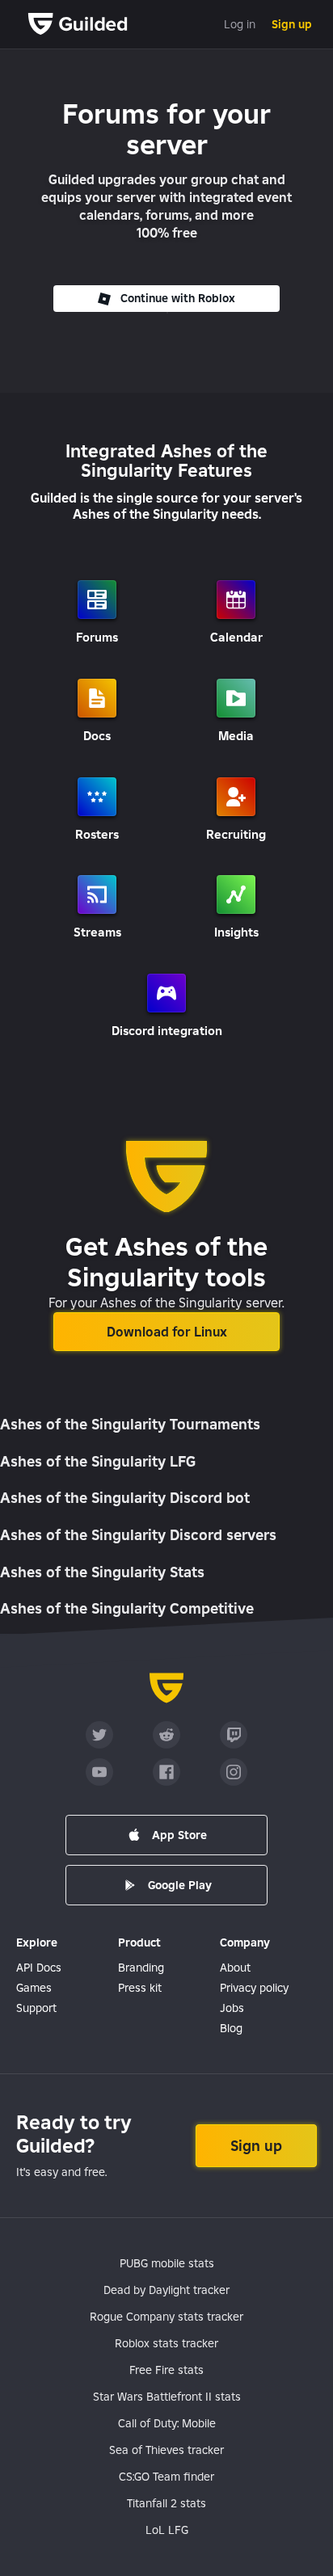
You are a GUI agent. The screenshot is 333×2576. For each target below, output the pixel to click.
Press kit (140, 1988)
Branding (141, 1968)
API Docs (39, 1968)
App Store (179, 1835)
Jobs (232, 2008)
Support (36, 2008)
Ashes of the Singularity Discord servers (138, 1535)
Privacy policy (254, 1988)
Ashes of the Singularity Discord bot (125, 1498)
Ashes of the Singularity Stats (102, 1572)
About (235, 1968)
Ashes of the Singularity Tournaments (130, 1424)
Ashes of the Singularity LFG (98, 1461)
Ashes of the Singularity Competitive (127, 1608)
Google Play (180, 1885)
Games (34, 1988)
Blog (231, 2028)
